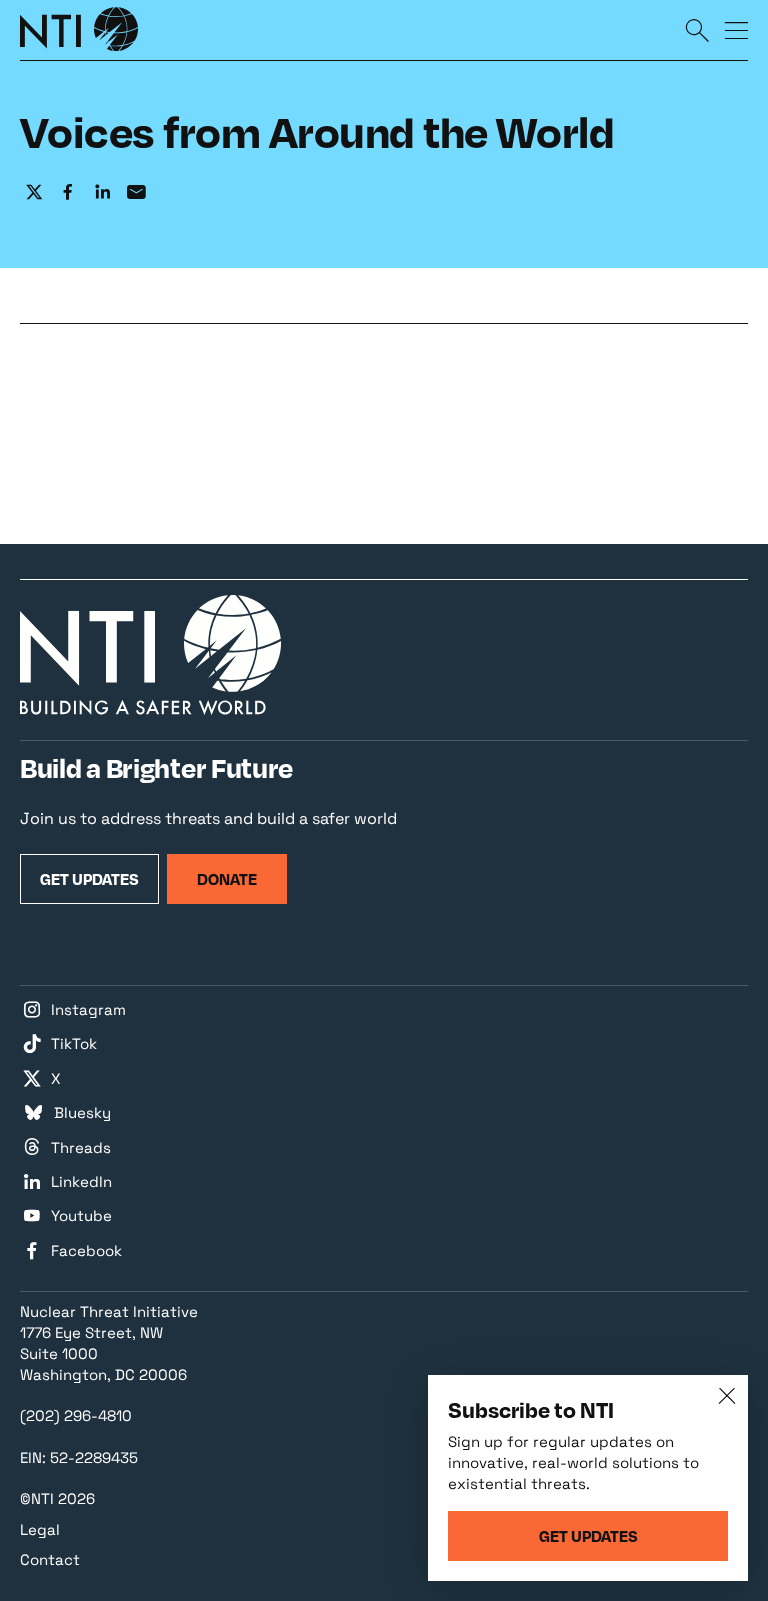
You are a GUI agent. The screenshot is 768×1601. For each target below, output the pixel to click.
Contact (50, 1559)
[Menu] (736, 29)
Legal (40, 1529)
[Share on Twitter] (34, 193)
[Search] (697, 29)
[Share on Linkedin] (102, 193)
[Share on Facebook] (68, 193)
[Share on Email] (136, 193)
